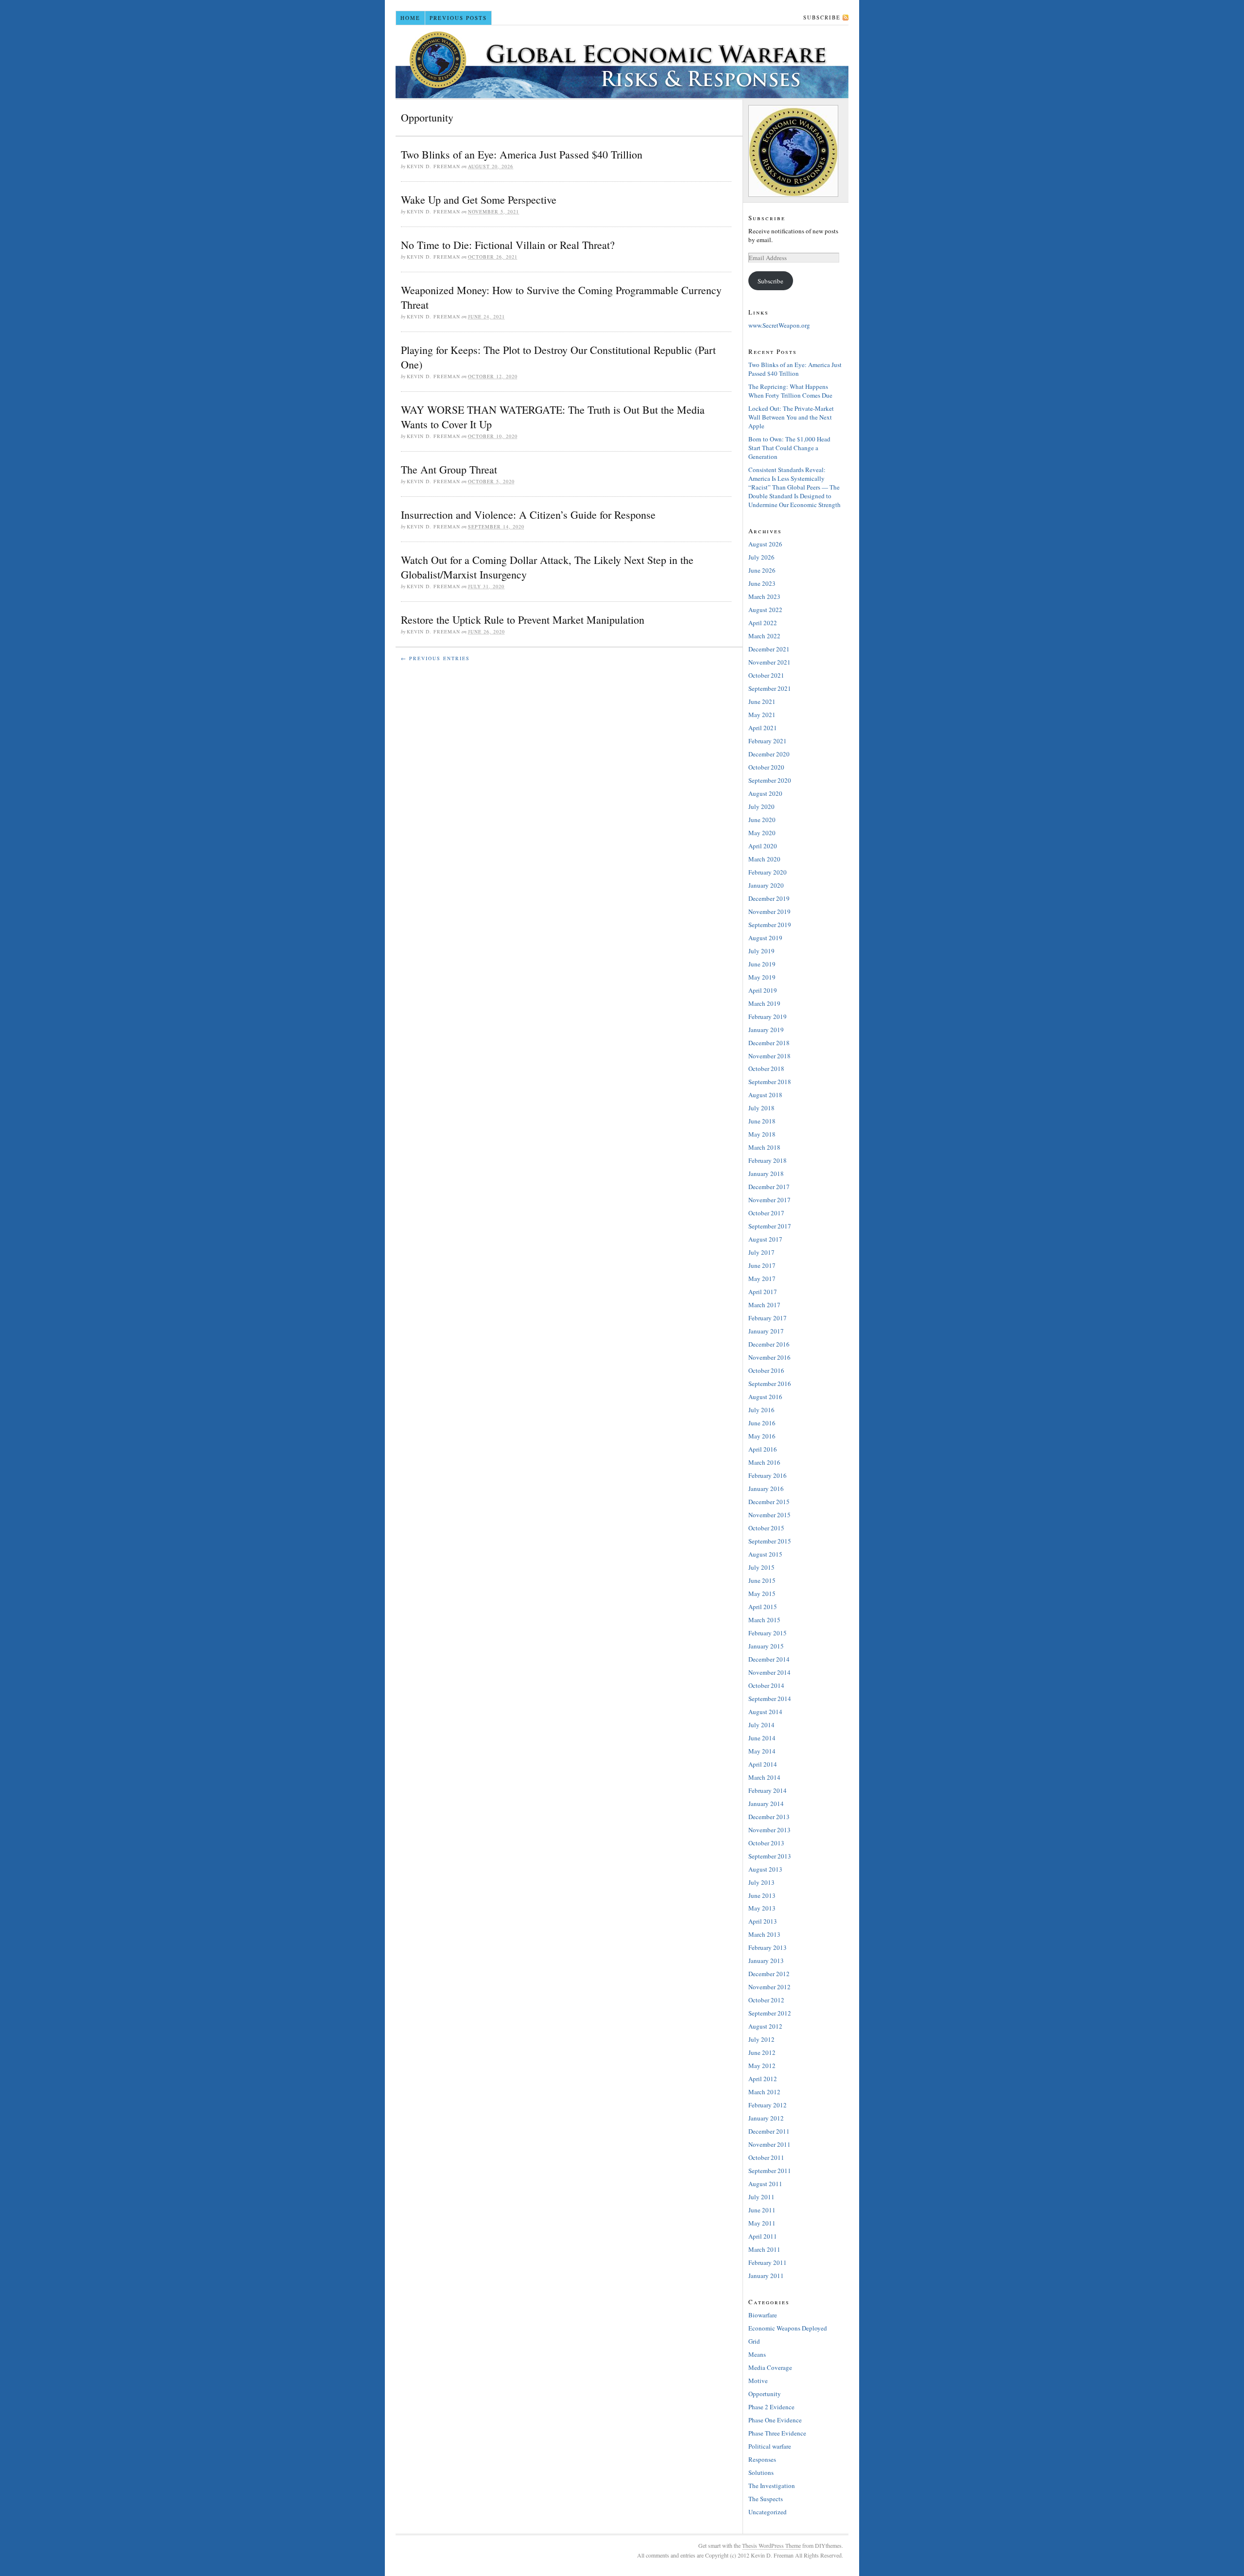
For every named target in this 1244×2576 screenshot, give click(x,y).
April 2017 (763, 1292)
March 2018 (764, 1147)
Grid (754, 2341)
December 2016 (769, 1344)
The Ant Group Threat (449, 469)
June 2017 (762, 1265)
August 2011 (765, 2184)
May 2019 (762, 977)
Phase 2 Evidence (771, 2407)
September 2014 (770, 1699)
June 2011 (762, 2210)
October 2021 (766, 675)
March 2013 (764, 1934)
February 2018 (768, 1160)
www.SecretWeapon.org (779, 325)
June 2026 (762, 570)
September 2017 (770, 1226)
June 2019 (762, 964)
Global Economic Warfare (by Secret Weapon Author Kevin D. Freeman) (622, 62)
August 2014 (765, 1712)
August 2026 (765, 544)
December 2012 (769, 1974)
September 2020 (770, 780)
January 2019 (766, 1030)
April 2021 (763, 728)
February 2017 (768, 1318)
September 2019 (770, 925)
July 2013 (761, 1882)
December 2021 (769, 649)
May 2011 (762, 2223)
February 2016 (768, 1475)
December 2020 (769, 754)
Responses (762, 2459)
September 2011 (770, 2171)
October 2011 (766, 2157)
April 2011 (763, 2236)
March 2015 (764, 1620)
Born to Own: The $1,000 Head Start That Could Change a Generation (789, 448)
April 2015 (763, 1607)
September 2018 (770, 1082)
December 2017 (769, 1187)
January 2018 (766, 1174)
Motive (758, 2381)
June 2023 (762, 583)
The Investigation (772, 2486)
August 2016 (765, 1397)
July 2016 (761, 1410)
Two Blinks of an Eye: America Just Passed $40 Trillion (522, 154)
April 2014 (763, 1764)
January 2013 (766, 1961)
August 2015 (765, 1554)
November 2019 (769, 911)
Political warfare (770, 2446)
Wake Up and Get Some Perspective (479, 200)
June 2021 (762, 701)
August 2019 (765, 938)
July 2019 (761, 951)
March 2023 (764, 596)
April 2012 (763, 2079)
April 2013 (763, 1921)
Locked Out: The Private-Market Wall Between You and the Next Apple (791, 417)
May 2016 (762, 1436)
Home (410, 18)
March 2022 (764, 636)
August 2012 (765, 2026)
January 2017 (766, 1331)
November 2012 (769, 1987)
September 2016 (770, 1384)
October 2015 (766, 1528)
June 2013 (762, 1895)
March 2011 (764, 2249)
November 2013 (769, 1830)
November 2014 (769, 1672)
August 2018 (765, 1095)
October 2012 (766, 2000)
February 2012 (768, 2105)
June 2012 (762, 2052)
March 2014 (764, 1777)
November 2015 (769, 1515)
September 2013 (770, 1856)
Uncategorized (768, 2512)
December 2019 (769, 898)
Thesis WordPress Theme (771, 2545)
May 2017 (762, 1279)
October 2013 (766, 1843)
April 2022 (763, 623)
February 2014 (768, 1790)
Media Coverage (770, 2367)
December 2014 (769, 1659)
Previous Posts (458, 18)
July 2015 (761, 1567)
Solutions (761, 2472)
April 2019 (763, 990)
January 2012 (766, 2118)
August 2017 (765, 1239)
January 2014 (766, 1804)
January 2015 (766, 1646)
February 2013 (768, 1947)
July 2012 (761, 2039)
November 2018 (769, 1056)
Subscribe (822, 17)
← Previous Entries (435, 658)
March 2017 (764, 1305)
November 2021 (769, 662)
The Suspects (766, 2499)
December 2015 (769, 1502)
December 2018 (769, 1043)
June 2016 (762, 1423)
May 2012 (762, 2066)
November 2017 (769, 1200)
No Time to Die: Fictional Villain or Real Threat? (508, 245)
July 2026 (761, 557)
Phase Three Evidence (777, 2433)
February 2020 (768, 872)
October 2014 (766, 1685)
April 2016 (763, 1449)
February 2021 (768, 741)
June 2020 (762, 820)
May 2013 (762, 1908)
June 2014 (762, 1738)
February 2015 (768, 1633)
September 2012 (770, 2013)
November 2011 (769, 2144)
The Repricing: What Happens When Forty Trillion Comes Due (790, 391)
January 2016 (766, 1489)
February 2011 (768, 2262)
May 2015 (762, 1594)
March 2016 (764, 1462)
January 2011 (766, 2276)
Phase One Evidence (775, 2420)
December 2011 (769, 2131)
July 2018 (761, 1108)
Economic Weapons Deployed (788, 2328)
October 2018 (766, 1069)
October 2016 (766, 1370)
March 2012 (764, 2092)
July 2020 (761, 806)
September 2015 (770, 1541)
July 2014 (761, 1725)
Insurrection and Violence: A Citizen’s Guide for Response (528, 515)
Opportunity (765, 2394)
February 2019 (768, 1016)
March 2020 (764, 859)
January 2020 (766, 885)
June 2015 (762, 1580)
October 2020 (766, 767)
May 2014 (762, 1751)
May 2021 (762, 715)
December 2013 (769, 1817)
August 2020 (765, 793)
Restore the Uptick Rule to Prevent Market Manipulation (523, 620)
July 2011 (761, 2197)
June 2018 (762, 1121)
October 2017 (766, 1213)
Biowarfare (763, 2315)
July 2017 (761, 1252)
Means (757, 2354)
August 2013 (765, 1869)
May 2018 (762, 1134)
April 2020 (763, 846)
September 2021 (770, 688)
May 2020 (762, 833)
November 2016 (769, 1357)
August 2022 (765, 610)
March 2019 (764, 1003)
